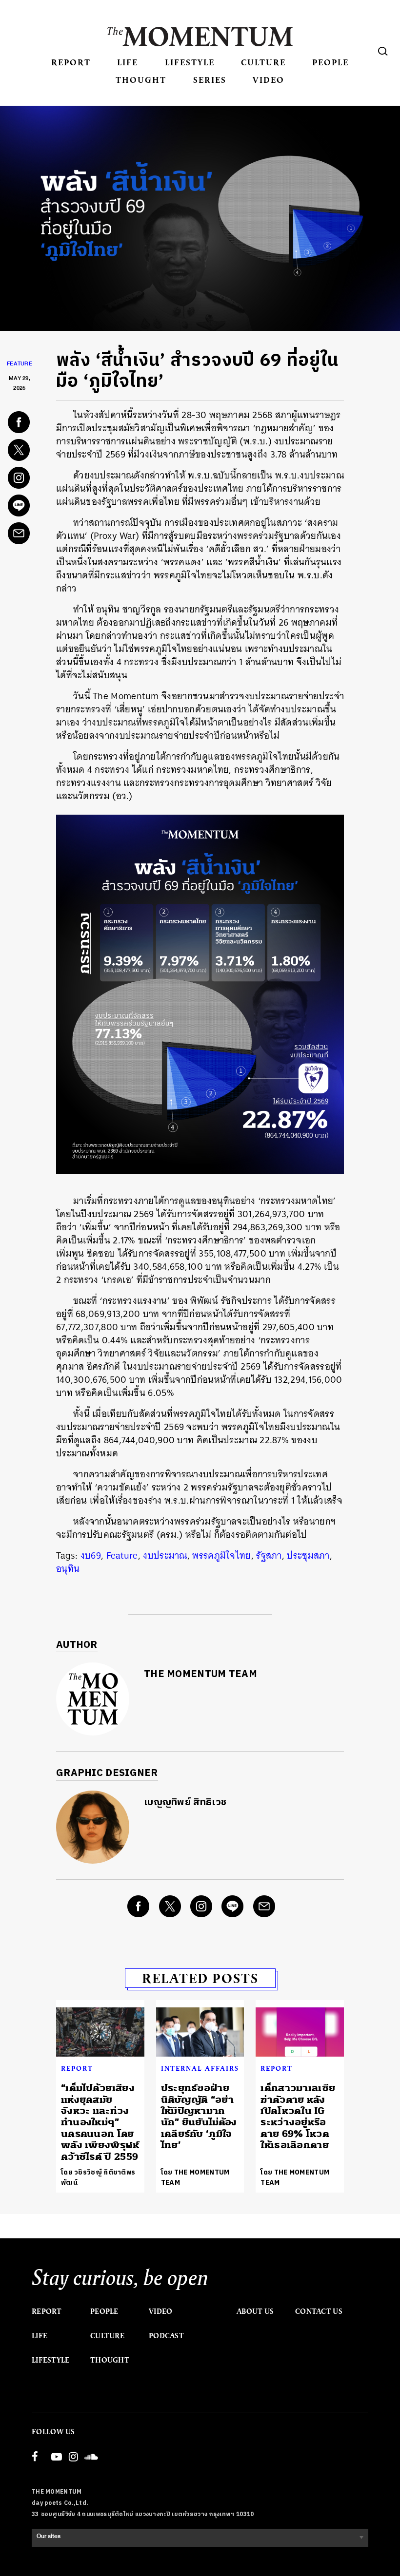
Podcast (166, 2336)
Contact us (319, 2311)
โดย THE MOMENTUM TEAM (195, 2177)
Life (128, 62)
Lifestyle (190, 62)
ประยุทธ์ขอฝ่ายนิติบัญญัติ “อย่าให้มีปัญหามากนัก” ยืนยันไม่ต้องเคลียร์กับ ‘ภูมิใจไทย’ (199, 2117)
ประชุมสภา (308, 1555)
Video (269, 80)
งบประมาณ (165, 1555)
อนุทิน (68, 1569)
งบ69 (91, 1555)
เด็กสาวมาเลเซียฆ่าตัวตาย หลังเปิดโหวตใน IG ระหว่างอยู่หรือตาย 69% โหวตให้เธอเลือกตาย (298, 2117)
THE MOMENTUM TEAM (200, 1674)
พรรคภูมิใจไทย (221, 1555)
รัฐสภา (269, 1555)
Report (71, 62)
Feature (20, 365)
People (330, 62)
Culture (263, 62)
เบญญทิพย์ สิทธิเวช (185, 1803)
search (383, 51)
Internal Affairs (200, 2068)
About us (255, 2311)
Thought (141, 80)
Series (210, 80)
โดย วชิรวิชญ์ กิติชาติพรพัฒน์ (98, 2177)
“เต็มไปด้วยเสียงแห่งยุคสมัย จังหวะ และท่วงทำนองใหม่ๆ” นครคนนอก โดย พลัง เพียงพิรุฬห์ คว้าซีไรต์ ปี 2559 (100, 2122)
